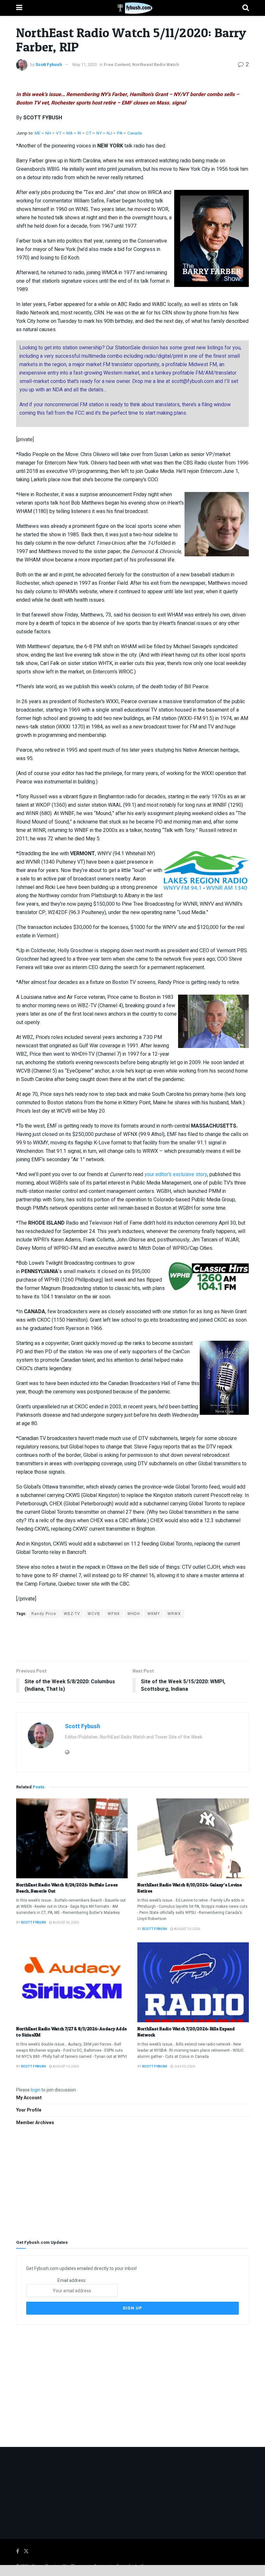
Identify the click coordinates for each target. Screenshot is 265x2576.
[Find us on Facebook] (18, 2551)
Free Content (117, 65)
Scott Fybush (49, 65)
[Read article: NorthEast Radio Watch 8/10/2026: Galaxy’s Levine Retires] (193, 1838)
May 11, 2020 (85, 65)
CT (89, 133)
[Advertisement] (132, 1639)
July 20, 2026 (184, 2067)
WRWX (174, 1614)
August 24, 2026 (65, 1923)
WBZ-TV (72, 1614)
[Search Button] (246, 8)
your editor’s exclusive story (176, 1174)
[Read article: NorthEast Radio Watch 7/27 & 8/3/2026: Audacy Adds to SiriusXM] (72, 1982)
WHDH (134, 1614)
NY (99, 133)
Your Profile (29, 2110)
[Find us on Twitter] (26, 2551)
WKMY (154, 1614)
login (36, 2090)
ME (37, 133)
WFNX (114, 1614)
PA (120, 133)
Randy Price (44, 1614)
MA (69, 133)
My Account (29, 2098)
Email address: (72, 2281)
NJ (110, 133)
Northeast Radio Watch (156, 65)
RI (79, 133)
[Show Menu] (19, 8)
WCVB (94, 1614)
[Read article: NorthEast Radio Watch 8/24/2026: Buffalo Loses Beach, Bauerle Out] (72, 1838)
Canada (135, 133)
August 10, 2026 (187, 1929)
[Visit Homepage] (132, 8)
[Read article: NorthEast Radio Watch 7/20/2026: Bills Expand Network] (193, 1982)
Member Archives (35, 2123)
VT (59, 133)
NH (48, 133)
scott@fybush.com (192, 381)
